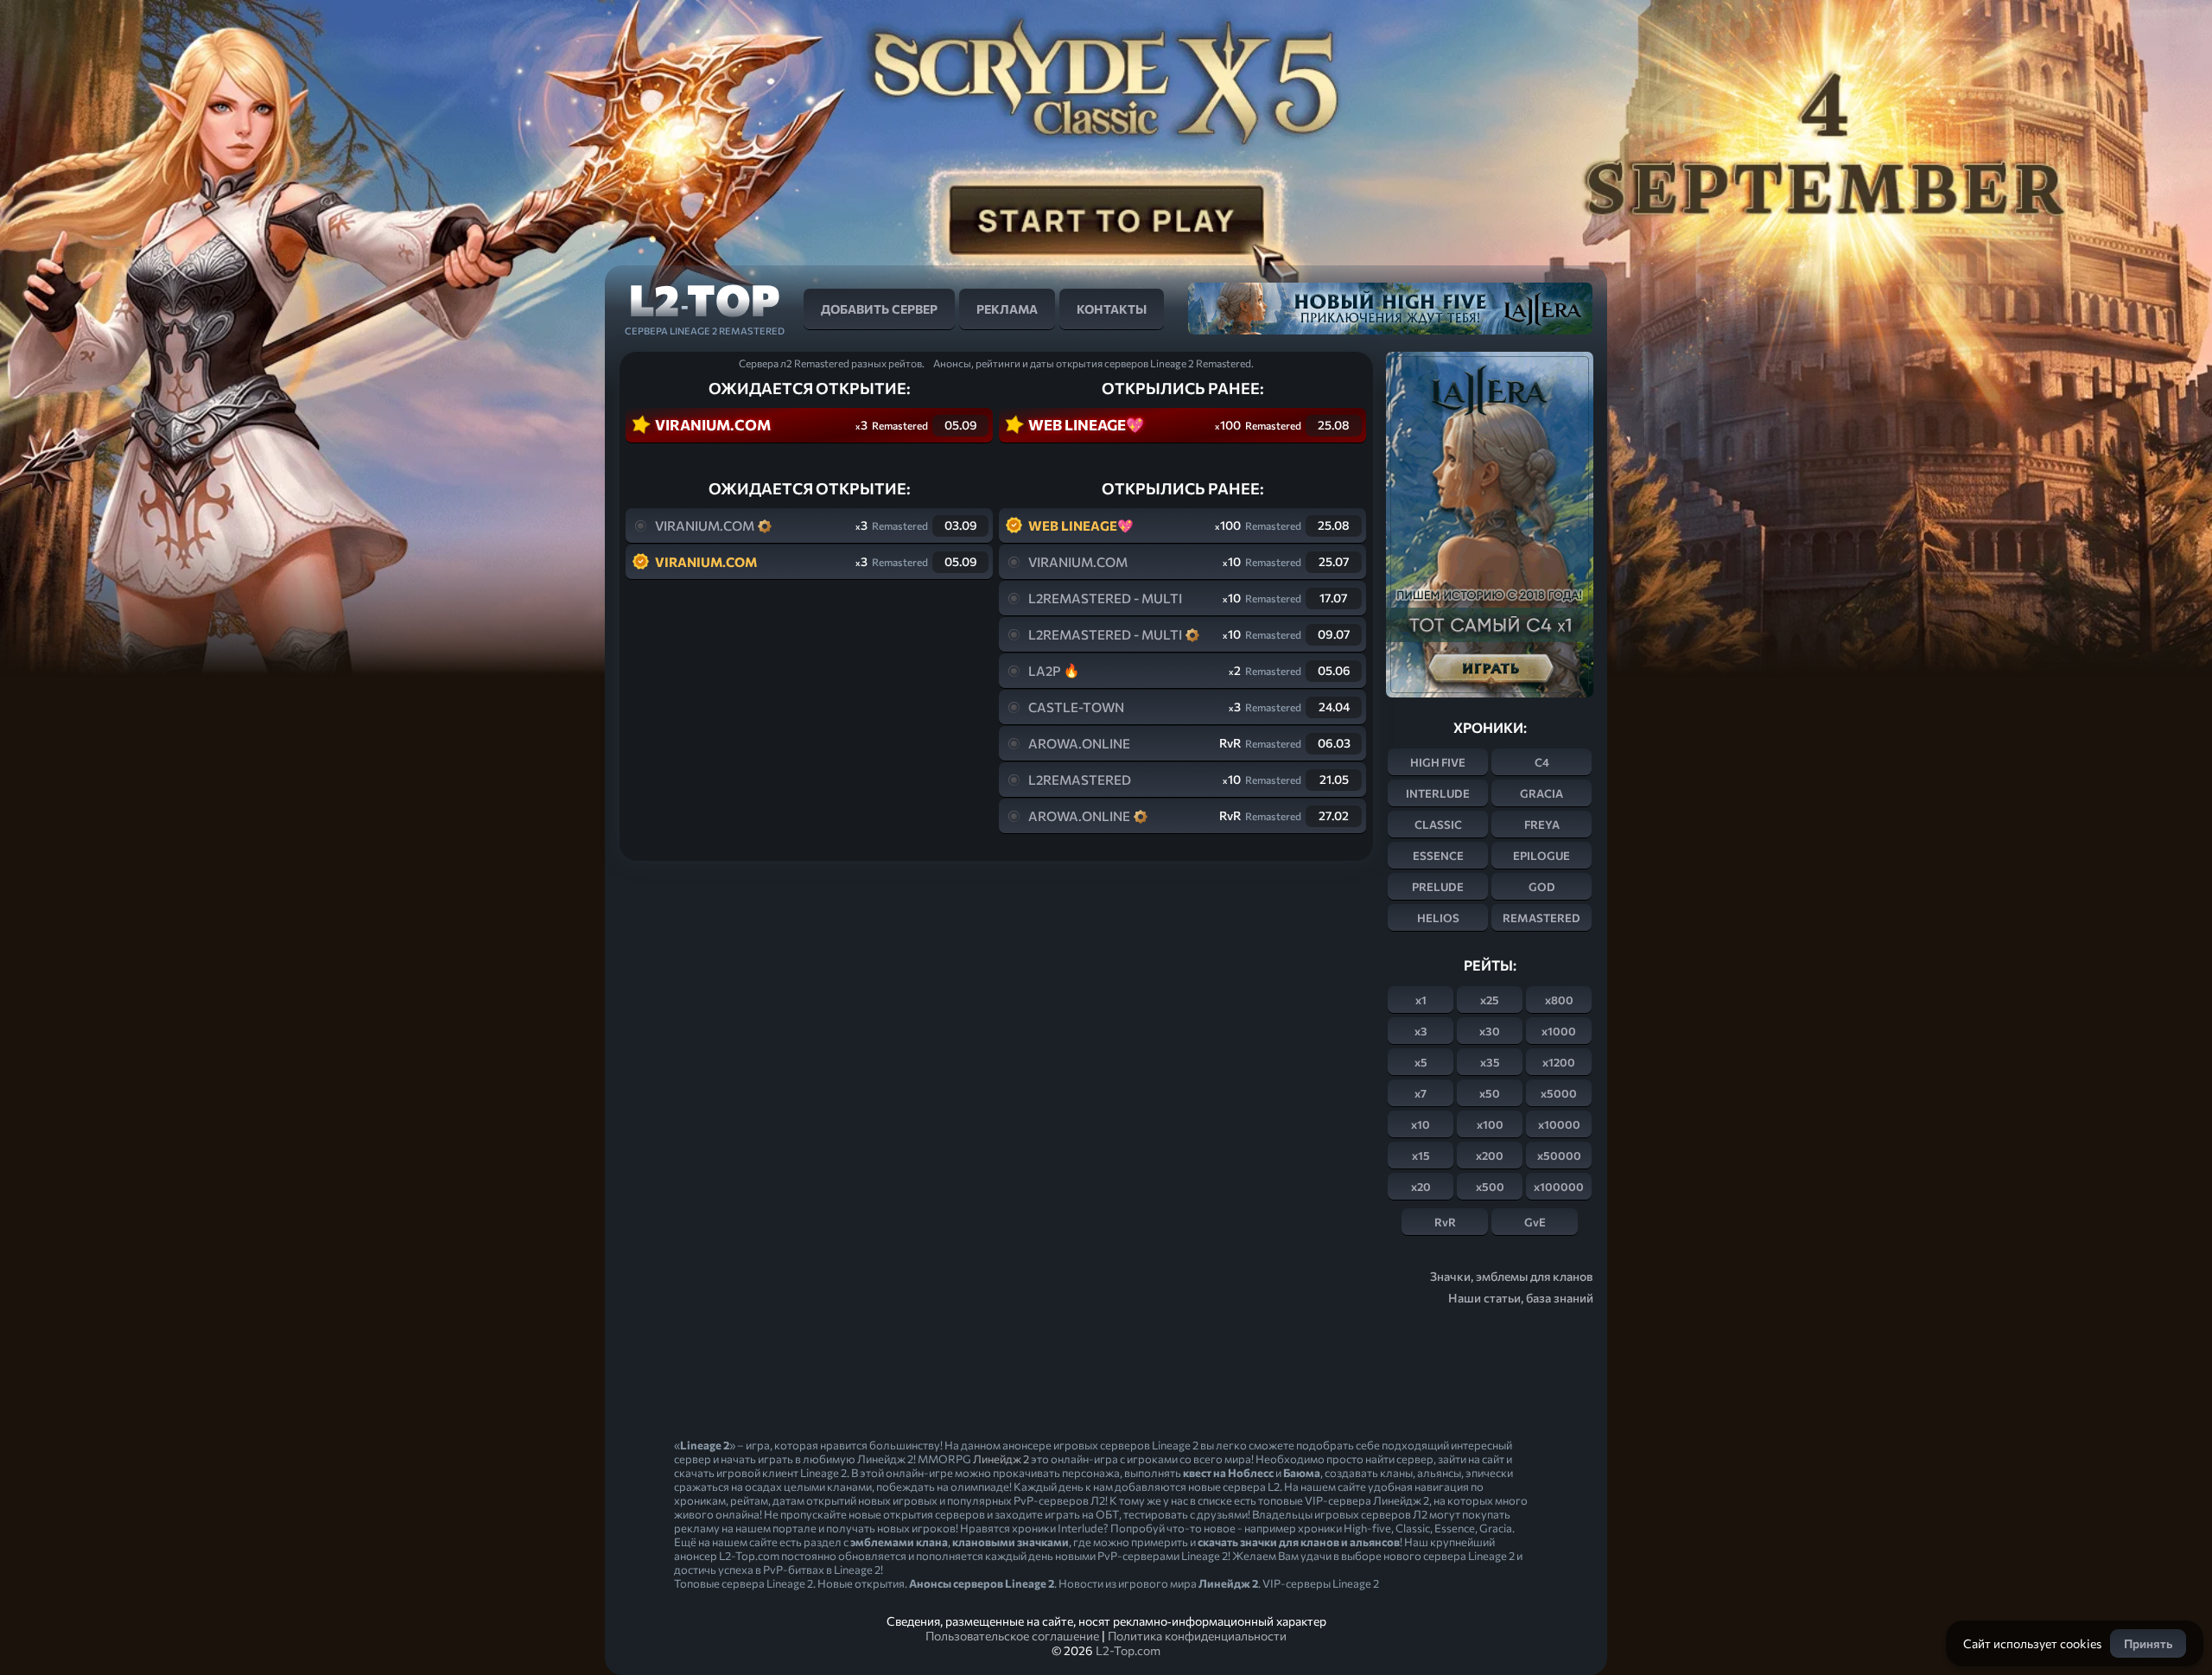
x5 (1421, 1062)
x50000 (1559, 1156)
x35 (1490, 1062)
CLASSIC (1438, 825)
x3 (1421, 1031)
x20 (1421, 1187)
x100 (1490, 1124)
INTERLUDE (1438, 793)
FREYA (1542, 825)
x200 (1490, 1156)
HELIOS (1438, 918)
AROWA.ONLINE (1079, 743)
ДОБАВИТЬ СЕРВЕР (879, 309)
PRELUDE (1438, 887)
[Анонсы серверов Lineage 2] (704, 307)
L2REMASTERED (1080, 780)
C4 (1542, 762)
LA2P (1045, 671)
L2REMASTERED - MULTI (1105, 598)
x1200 (1559, 1062)
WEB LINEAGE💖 (1086, 425)
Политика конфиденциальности (1197, 1636)
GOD (1542, 887)
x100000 (1559, 1187)
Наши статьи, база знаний (1521, 1298)
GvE (1535, 1222)
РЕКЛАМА (1007, 309)
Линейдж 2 (1001, 1459)
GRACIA (1541, 793)
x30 (1490, 1031)
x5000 (1559, 1093)
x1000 (1559, 1031)
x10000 (1559, 1124)
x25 (1490, 1000)
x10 (1421, 1124)
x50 (1490, 1093)
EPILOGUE (1541, 856)
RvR (1445, 1222)
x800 (1559, 1000)
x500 (1490, 1187)
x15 (1421, 1156)
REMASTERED (1541, 918)
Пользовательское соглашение (1012, 1636)
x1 (1421, 1000)
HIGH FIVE (1438, 762)
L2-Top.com (1128, 1650)
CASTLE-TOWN (1076, 707)
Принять (2148, 1643)
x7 (1421, 1093)
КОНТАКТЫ (1112, 309)
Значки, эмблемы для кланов (1512, 1276)
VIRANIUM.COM (713, 425)
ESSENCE (1438, 856)
